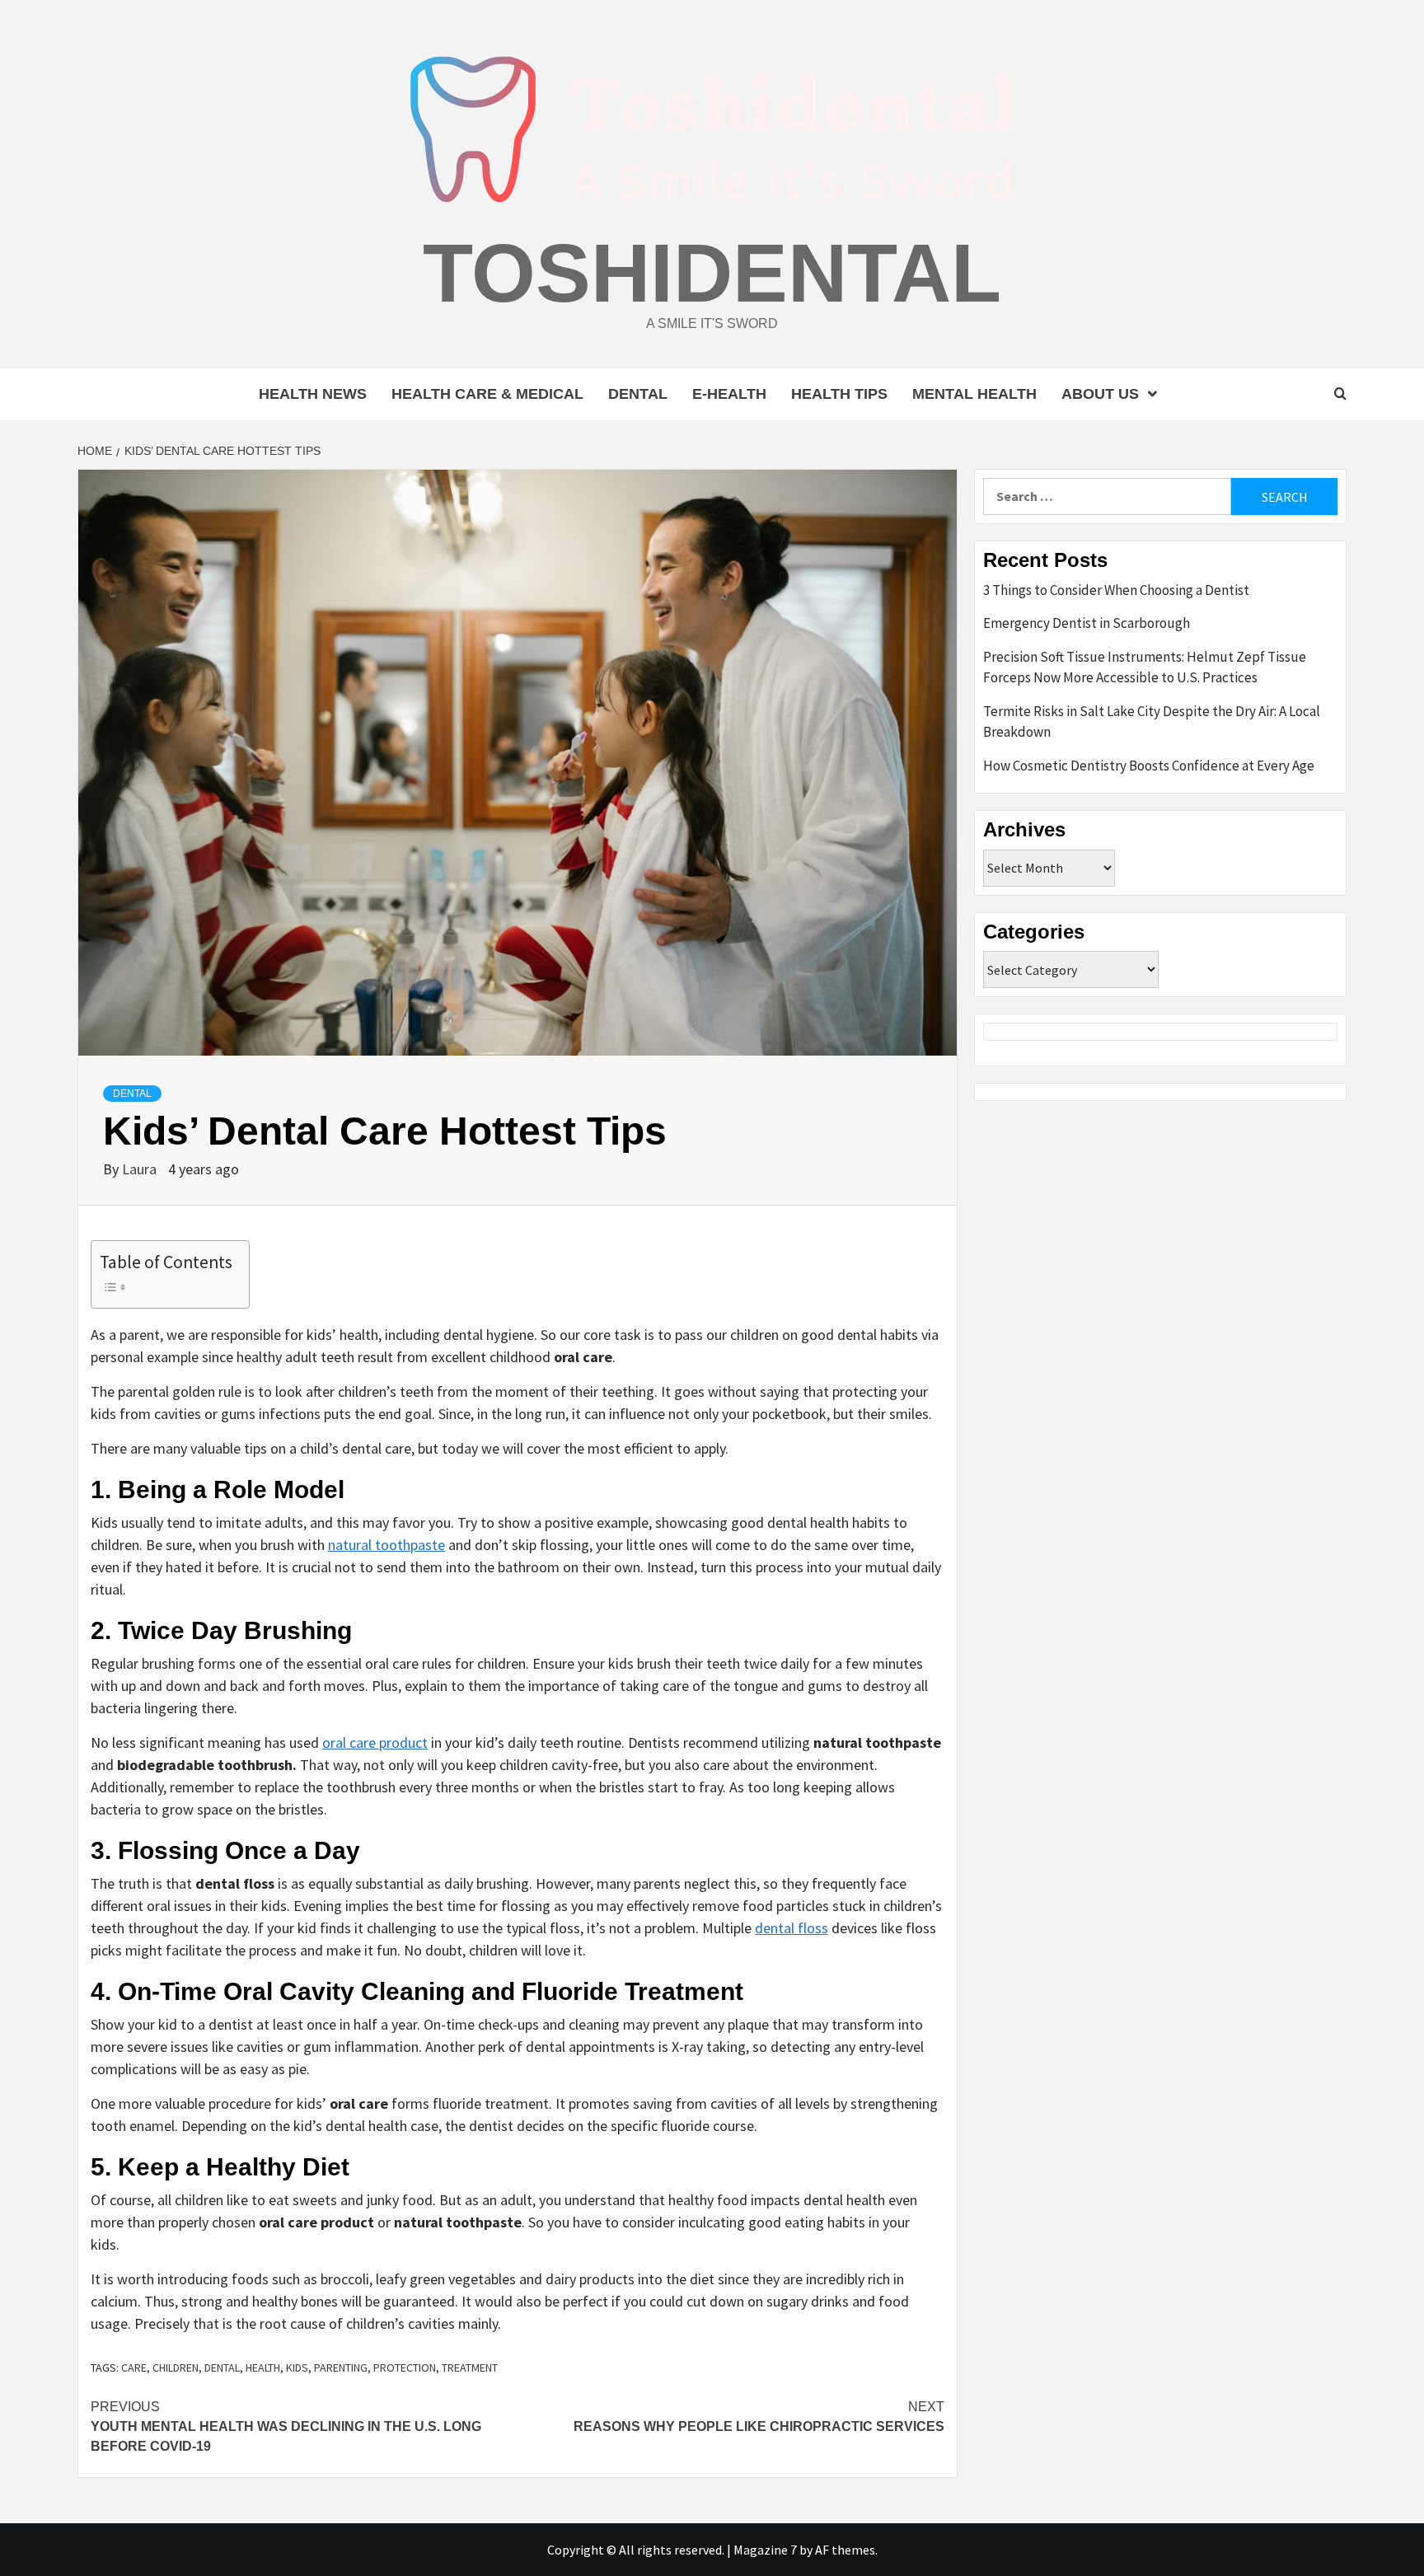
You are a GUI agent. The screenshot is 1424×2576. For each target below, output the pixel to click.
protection (405, 2368)
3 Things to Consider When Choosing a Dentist (1116, 590)
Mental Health (974, 394)
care (134, 2368)
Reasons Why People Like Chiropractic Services (759, 2417)
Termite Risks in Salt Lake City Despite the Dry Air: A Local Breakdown (1152, 722)
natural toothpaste (386, 1545)
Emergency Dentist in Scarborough (1087, 623)
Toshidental (712, 273)
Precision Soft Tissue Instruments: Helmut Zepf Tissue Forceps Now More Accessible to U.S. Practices (1145, 667)
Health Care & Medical (487, 394)
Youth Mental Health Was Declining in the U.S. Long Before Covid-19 (286, 2426)
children (176, 2368)
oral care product (375, 1742)
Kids (297, 2368)
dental (222, 2368)
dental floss (792, 1928)
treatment (470, 2368)
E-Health (729, 394)
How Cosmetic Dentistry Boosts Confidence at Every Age (1149, 766)
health (263, 2368)
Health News (313, 394)
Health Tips (839, 394)
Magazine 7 (765, 2550)
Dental (638, 394)
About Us (1100, 394)
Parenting (341, 2368)
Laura (141, 1169)
